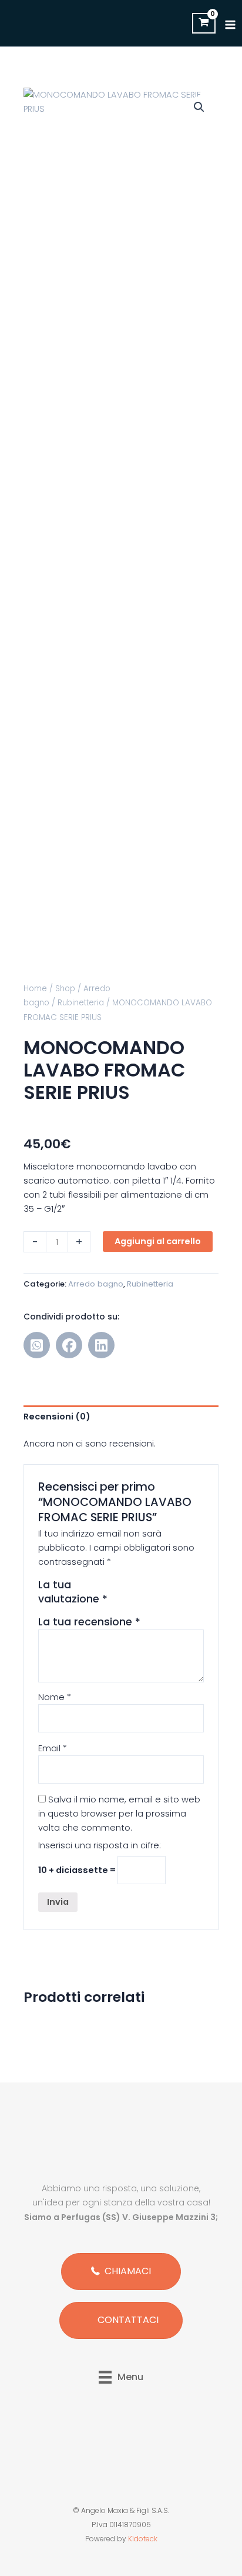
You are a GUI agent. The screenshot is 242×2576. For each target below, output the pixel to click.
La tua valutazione (73, 1592)
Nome (55, 1697)
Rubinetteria (81, 1003)
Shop (65, 989)
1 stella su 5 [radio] (150, 1588)
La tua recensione (89, 1622)
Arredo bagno (96, 1284)
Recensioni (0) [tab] (57, 1417)
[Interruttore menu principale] (230, 25)
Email (53, 1748)
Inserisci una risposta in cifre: (100, 1845)
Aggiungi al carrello (158, 1241)
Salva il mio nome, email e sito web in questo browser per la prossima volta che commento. (119, 1814)
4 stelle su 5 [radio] (188, 1588)
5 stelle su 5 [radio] (150, 1602)
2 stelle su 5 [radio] (163, 1588)
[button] (199, 107)
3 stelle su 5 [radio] (176, 1588)
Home (35, 989)
